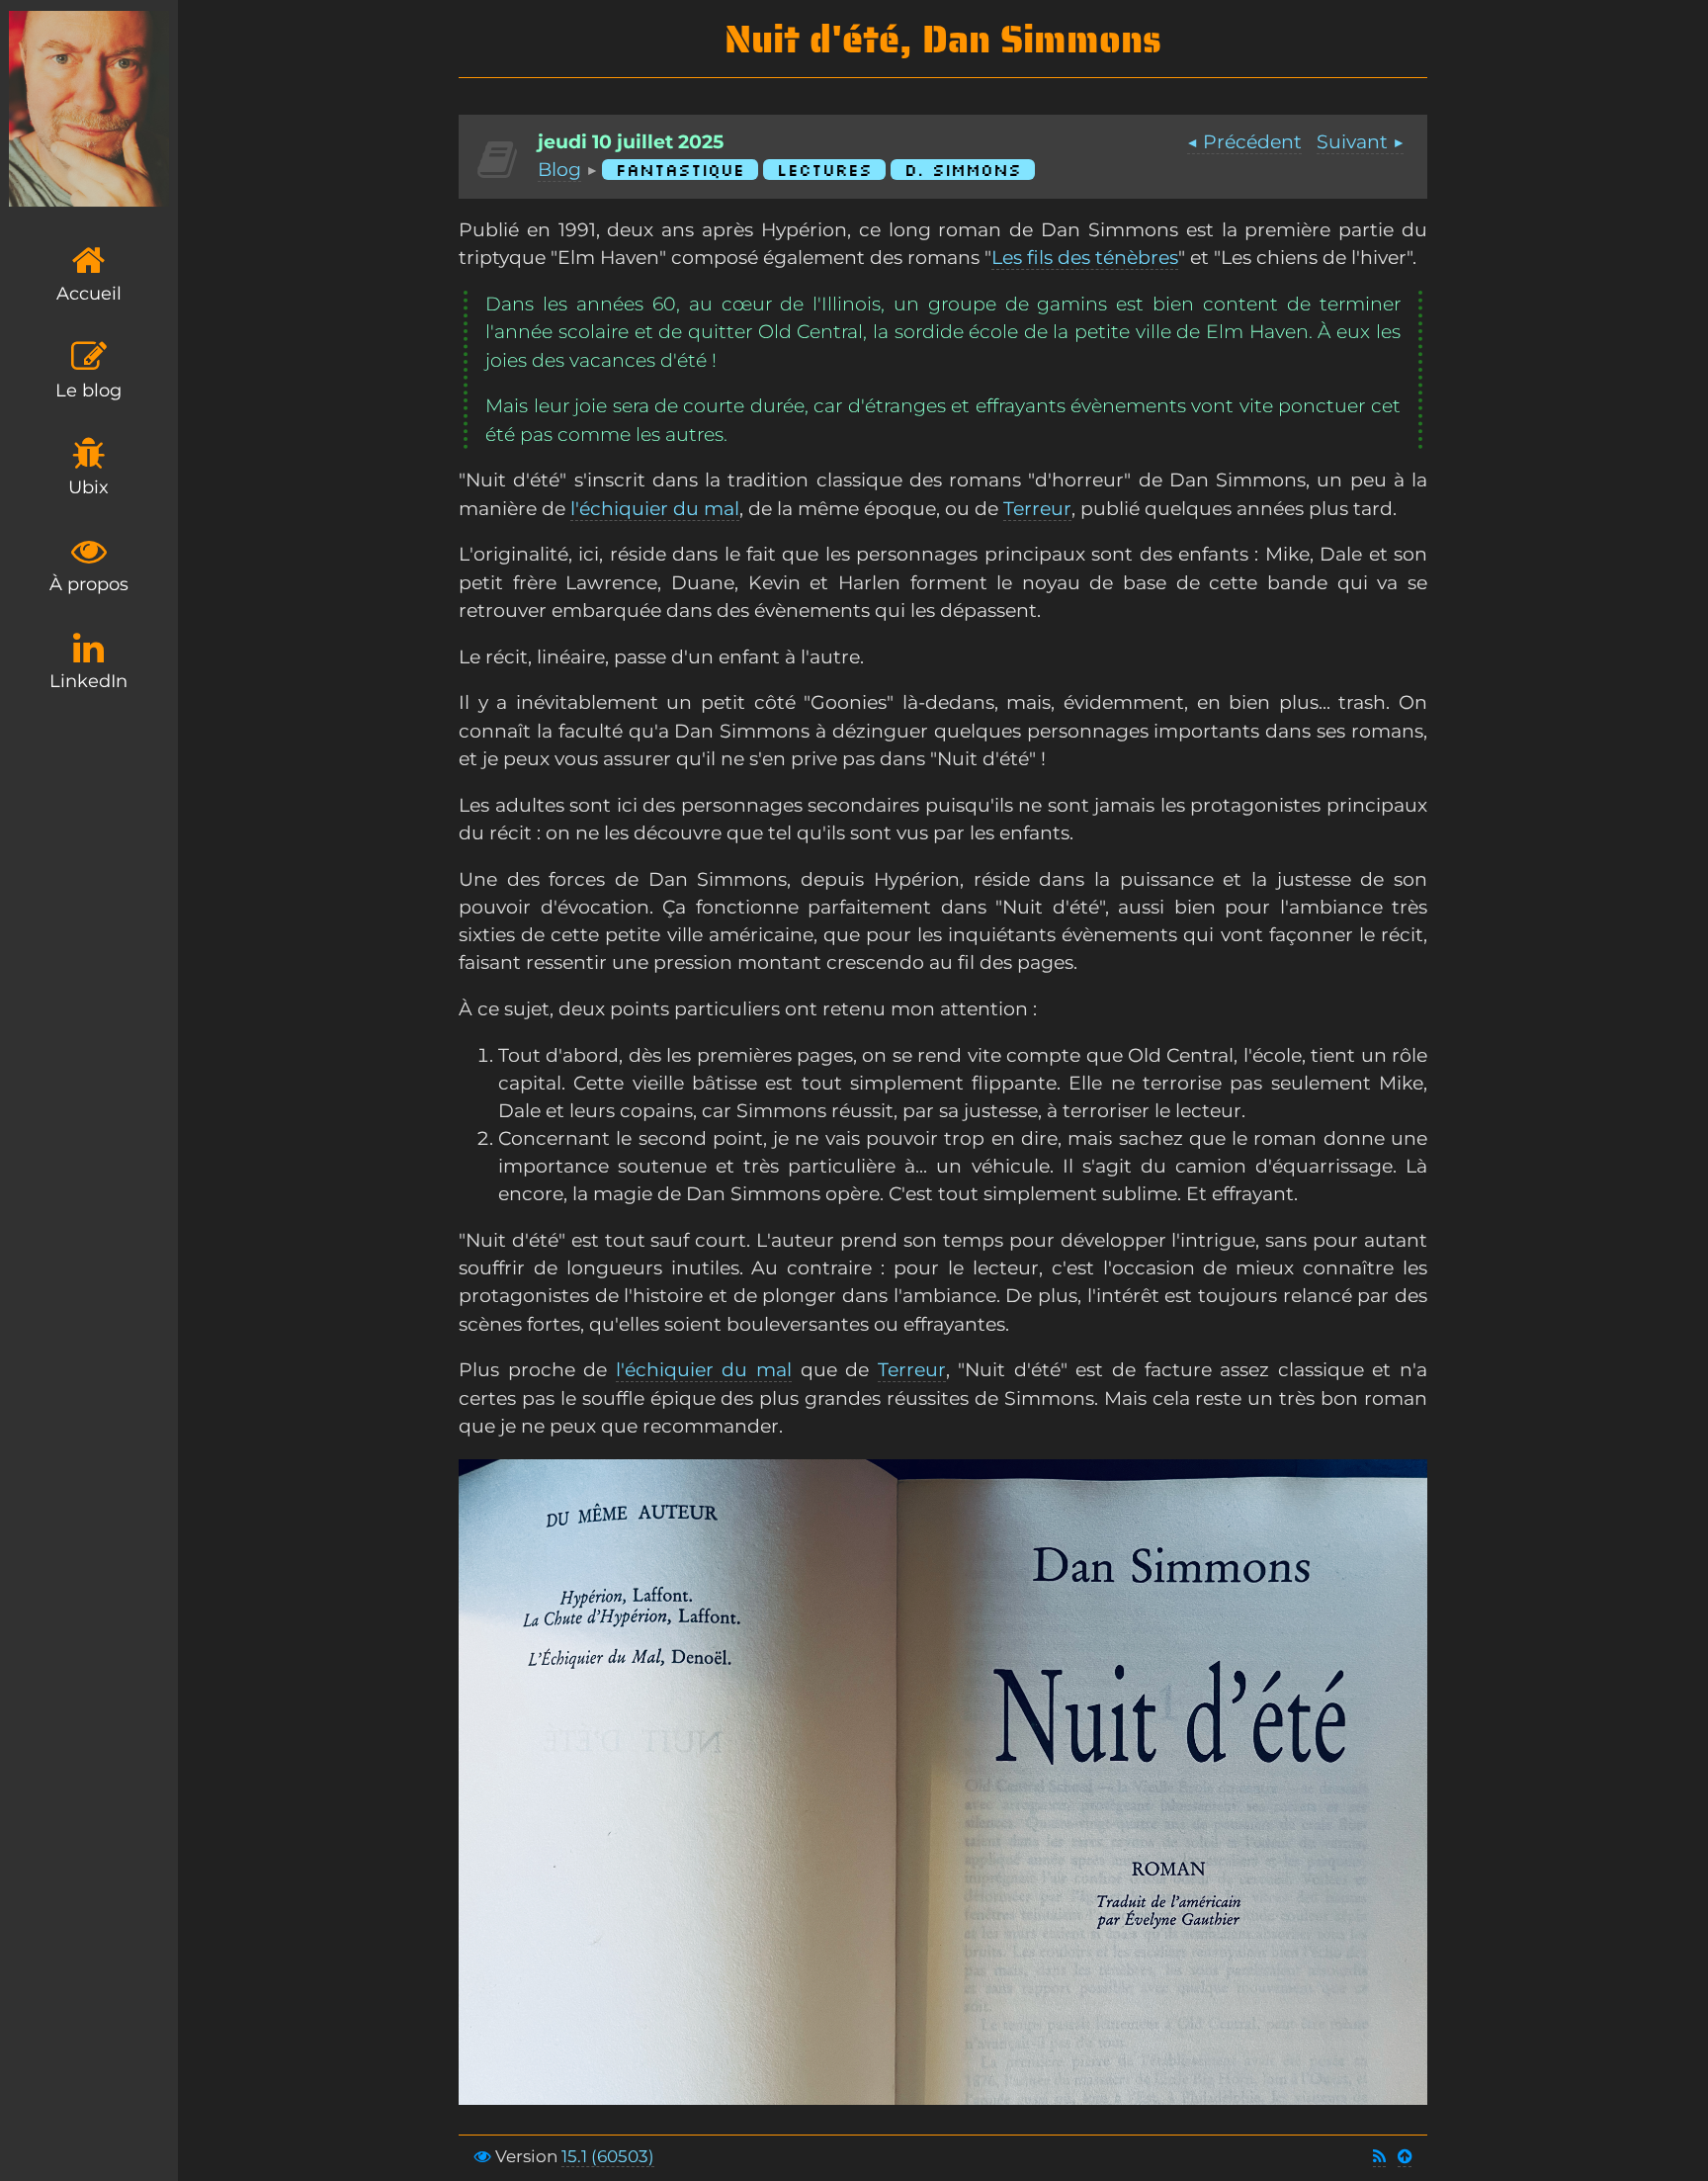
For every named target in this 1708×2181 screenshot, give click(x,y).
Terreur (1037, 509)
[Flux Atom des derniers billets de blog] (1379, 2157)
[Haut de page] (1405, 2157)
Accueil (89, 294)
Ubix (88, 487)
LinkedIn (88, 681)
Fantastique (680, 170)
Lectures (824, 170)
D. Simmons (963, 170)
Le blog (88, 391)
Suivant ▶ (1360, 142)
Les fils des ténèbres (1085, 258)
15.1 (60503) (608, 2156)
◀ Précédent (1244, 142)
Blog (559, 170)
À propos (89, 584)
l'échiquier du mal (655, 509)
